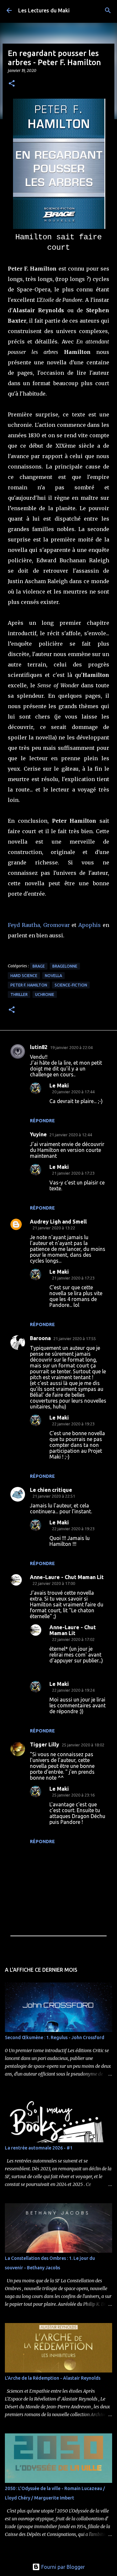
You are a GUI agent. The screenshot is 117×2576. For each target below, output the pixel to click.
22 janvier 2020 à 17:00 (54, 1583)
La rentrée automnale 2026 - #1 (39, 2148)
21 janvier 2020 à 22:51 (54, 1496)
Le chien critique (51, 1490)
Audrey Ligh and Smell (58, 1222)
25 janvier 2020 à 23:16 (73, 1795)
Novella (53, 976)
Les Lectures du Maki (44, 10)
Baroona (40, 1338)
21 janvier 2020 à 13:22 (54, 1228)
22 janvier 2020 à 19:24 (73, 1690)
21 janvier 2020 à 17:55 (75, 1338)
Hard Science (24, 976)
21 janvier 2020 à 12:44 (71, 1135)
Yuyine (38, 1134)
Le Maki (59, 1085)
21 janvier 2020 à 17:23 (73, 1173)
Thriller (19, 994)
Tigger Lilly (45, 1744)
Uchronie (45, 994)
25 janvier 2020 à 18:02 (83, 1745)
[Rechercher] (108, 10)
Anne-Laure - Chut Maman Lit (67, 1577)
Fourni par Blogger (62, 2567)
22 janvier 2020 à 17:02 (73, 1639)
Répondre (42, 1121)
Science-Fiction (71, 985)
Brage (39, 966)
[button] (12, 84)
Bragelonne (65, 966)
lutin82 (39, 1047)
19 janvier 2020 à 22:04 (71, 1047)
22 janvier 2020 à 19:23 (73, 1424)
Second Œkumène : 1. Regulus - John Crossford (55, 2037)
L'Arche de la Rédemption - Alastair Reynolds (53, 2378)
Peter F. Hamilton (29, 985)
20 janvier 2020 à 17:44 (73, 1092)
